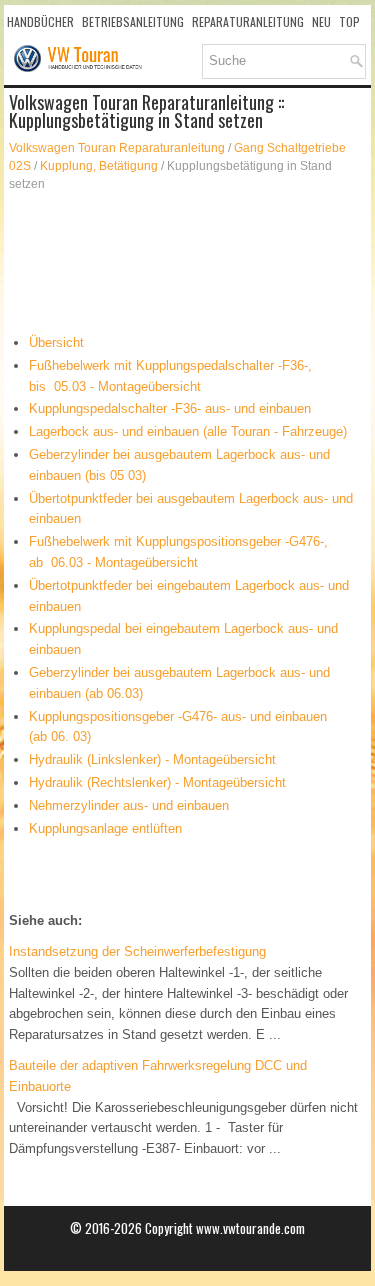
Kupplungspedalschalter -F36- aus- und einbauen (170, 408)
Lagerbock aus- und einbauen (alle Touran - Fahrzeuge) (188, 431)
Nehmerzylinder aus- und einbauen (129, 805)
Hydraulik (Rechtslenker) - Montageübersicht (157, 782)
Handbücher (40, 21)
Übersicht (56, 342)
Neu (321, 21)
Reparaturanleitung (248, 21)
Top (349, 21)
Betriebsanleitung (133, 21)
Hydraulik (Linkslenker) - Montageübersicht (152, 759)
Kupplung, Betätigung (99, 166)
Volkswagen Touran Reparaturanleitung (117, 148)
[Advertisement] (188, 263)
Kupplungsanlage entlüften (105, 828)
